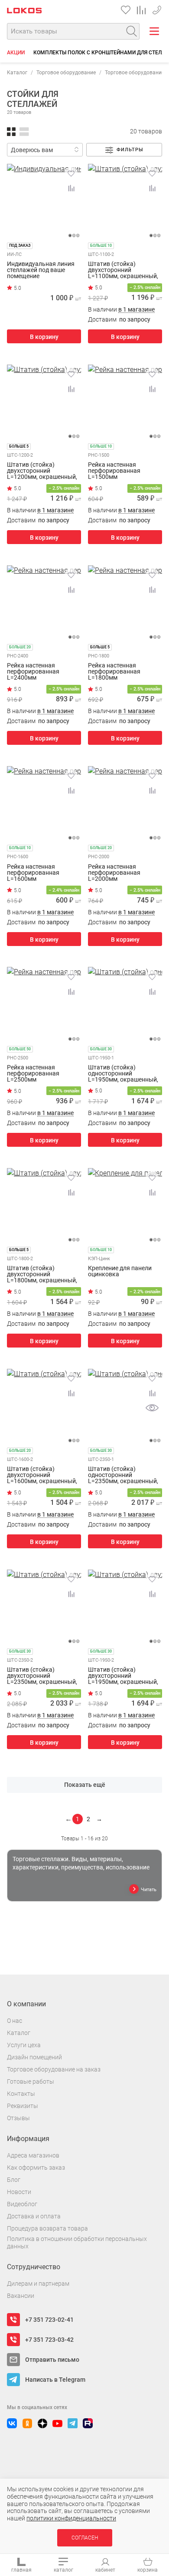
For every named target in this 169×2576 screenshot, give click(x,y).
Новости (19, 2192)
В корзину (44, 337)
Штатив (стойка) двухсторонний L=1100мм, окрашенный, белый (123, 270)
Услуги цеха (24, 2045)
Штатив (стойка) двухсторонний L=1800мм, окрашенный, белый (42, 1274)
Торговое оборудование (66, 73)
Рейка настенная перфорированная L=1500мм (114, 471)
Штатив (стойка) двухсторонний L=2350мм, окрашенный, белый (42, 1676)
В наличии (121, 310)
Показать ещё (85, 1785)
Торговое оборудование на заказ (54, 2069)
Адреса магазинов (33, 2155)
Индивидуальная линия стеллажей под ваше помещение (41, 270)
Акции (16, 53)
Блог (14, 2180)
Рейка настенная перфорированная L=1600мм (33, 873)
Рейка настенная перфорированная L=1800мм (114, 671)
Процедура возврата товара (47, 2228)
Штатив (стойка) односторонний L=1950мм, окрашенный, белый (123, 1073)
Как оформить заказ (36, 2168)
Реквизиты (23, 2106)
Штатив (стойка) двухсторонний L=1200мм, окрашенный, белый (42, 471)
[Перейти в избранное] (126, 10)
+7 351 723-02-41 (49, 2320)
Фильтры (130, 150)
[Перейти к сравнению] (141, 10)
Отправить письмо (52, 2360)
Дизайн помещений (34, 2057)
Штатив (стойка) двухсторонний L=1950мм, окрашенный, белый (123, 1676)
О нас (15, 2021)
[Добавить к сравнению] (71, 188)
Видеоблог (22, 2204)
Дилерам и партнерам (38, 2284)
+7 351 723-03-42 (157, 8)
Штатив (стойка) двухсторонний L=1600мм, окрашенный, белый (42, 1475)
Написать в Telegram (55, 2380)
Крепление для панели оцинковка (120, 1271)
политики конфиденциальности (71, 2518)
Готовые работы (31, 2081)
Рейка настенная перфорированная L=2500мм (33, 1073)
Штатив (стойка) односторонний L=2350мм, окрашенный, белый (123, 1475)
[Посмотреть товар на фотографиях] (152, 1408)
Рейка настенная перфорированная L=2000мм (114, 873)
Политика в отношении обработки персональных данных (77, 2242)
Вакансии (21, 2296)
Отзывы (18, 2118)
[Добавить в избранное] (71, 173)
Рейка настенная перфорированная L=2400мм (33, 671)
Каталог (17, 73)
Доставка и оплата (34, 2216)
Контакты (21, 2094)
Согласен (85, 2538)
